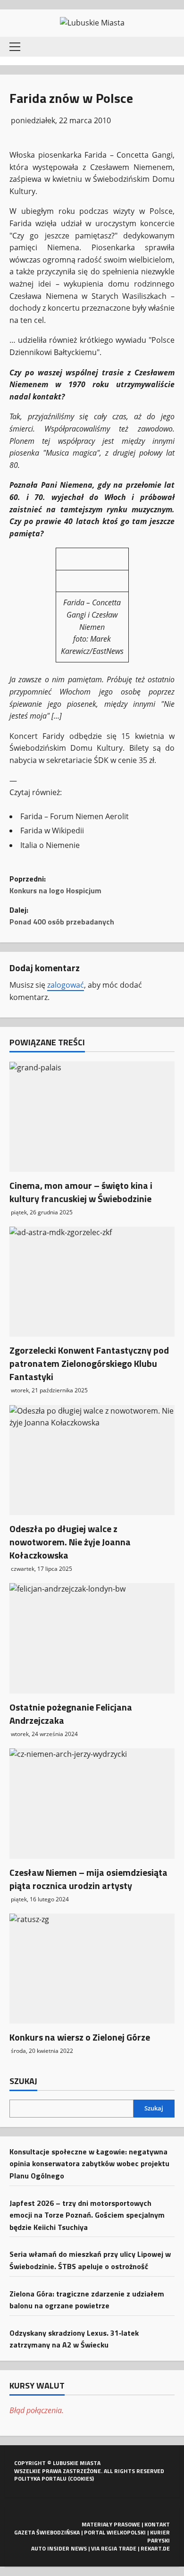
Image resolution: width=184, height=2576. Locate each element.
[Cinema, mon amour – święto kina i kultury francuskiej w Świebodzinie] (92, 1116)
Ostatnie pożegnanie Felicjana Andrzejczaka (71, 1714)
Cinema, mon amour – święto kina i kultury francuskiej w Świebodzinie (81, 1192)
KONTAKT (157, 2524)
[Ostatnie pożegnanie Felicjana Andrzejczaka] (92, 1638)
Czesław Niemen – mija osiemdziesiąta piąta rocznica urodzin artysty (88, 1879)
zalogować (66, 985)
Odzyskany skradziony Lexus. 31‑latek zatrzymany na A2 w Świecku (74, 2339)
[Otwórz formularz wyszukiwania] (167, 47)
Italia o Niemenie (50, 845)
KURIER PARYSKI (159, 2536)
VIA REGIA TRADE (114, 2548)
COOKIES (81, 2479)
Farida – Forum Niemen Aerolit (75, 816)
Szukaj (23, 2081)
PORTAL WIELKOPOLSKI (115, 2532)
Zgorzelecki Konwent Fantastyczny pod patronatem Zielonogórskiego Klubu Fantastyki (89, 1363)
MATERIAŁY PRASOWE (111, 2524)
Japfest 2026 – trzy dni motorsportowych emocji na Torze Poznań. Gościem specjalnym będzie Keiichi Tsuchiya (87, 2215)
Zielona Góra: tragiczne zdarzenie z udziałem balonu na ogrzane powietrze (87, 2300)
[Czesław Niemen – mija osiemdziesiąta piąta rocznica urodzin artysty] (92, 1803)
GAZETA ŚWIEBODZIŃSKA (47, 2532)
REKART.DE (155, 2548)
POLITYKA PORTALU (40, 2479)
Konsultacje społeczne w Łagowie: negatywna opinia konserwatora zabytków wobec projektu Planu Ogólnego (89, 2164)
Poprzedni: (55, 885)
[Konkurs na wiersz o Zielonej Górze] (92, 1969)
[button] (15, 47)
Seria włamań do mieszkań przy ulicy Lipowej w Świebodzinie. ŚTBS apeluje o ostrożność (90, 2260)
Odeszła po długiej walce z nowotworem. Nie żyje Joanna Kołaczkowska (70, 1542)
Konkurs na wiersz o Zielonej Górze (80, 2037)
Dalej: (62, 916)
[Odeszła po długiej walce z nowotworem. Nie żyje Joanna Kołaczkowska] (92, 1460)
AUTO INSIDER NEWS (59, 2548)
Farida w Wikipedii (52, 830)
